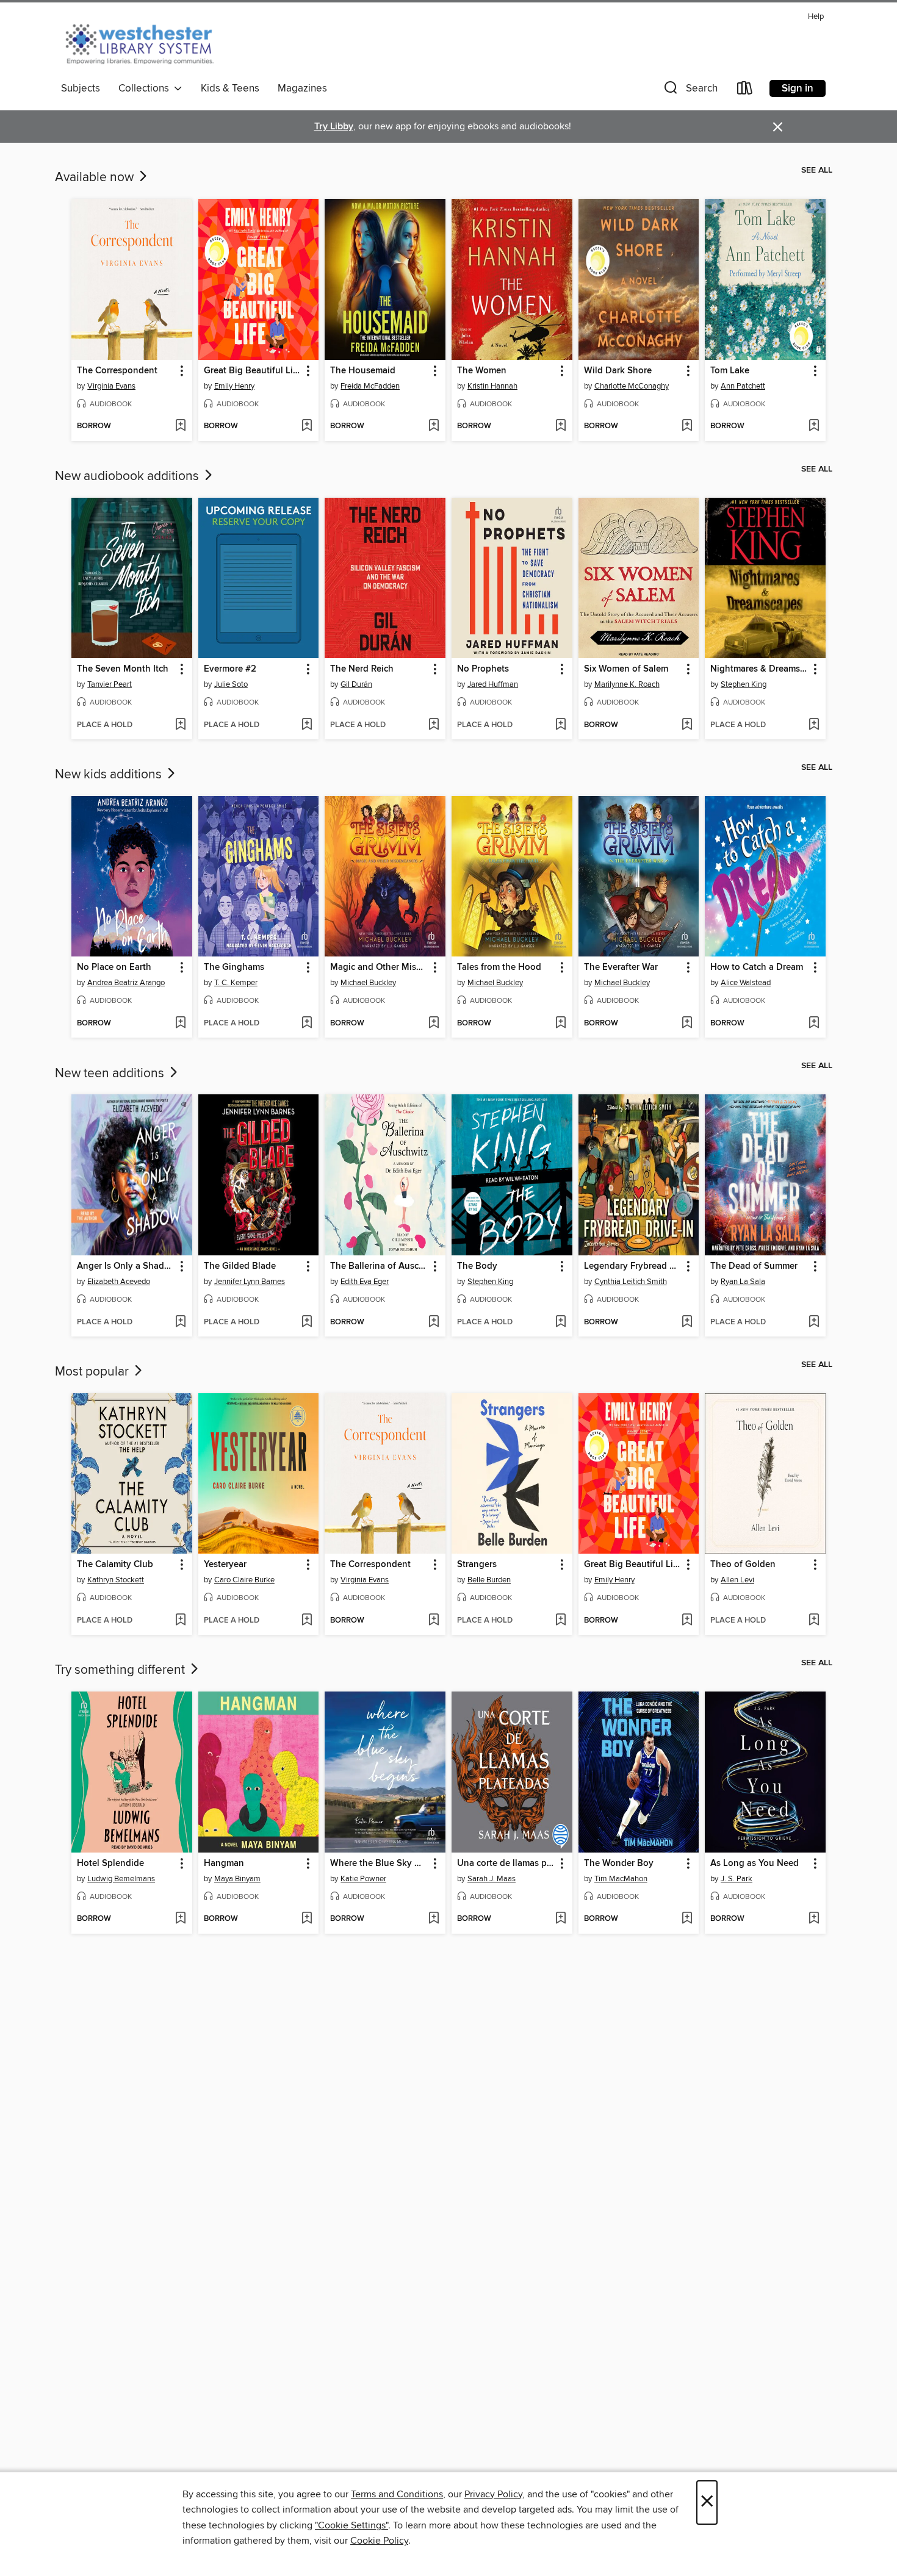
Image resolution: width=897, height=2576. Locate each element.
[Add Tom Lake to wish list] (814, 426)
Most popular (93, 1372)
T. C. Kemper (236, 983)
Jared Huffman (493, 684)
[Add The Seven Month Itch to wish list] (180, 725)
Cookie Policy (379, 2541)
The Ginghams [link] (234, 967)
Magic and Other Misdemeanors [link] (379, 967)
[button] (690, 91)
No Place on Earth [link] (114, 967)
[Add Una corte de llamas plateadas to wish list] (560, 1919)
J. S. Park (737, 1879)
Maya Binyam (237, 1879)
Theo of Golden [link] (743, 1565)
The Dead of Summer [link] (754, 1266)
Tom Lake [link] (730, 371)
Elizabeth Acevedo (119, 1282)
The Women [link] (482, 371)
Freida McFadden (370, 386)
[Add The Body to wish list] (560, 1322)
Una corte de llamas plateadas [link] (506, 1864)
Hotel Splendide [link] (110, 1864)
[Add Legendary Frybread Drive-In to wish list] (687, 1322)
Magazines (302, 88)
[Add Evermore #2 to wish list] (307, 725)
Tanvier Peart (110, 684)
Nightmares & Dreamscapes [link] (759, 669)
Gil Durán (356, 684)
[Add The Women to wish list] (560, 426)
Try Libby (334, 127)
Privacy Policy (493, 2494)
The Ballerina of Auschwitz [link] (379, 1266)
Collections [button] (146, 88)
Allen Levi (737, 1580)
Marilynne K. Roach (627, 684)
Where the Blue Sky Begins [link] (379, 1864)
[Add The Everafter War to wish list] (687, 1024)
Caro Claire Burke (244, 1580)
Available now (96, 178)
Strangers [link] (477, 1565)
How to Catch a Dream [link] (757, 967)
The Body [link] (477, 1266)
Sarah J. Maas (492, 1879)
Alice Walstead (746, 983)
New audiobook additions (128, 476)
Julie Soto (231, 684)
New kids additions (110, 775)
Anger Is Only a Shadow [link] (126, 1266)
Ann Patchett (743, 386)
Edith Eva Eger (365, 1282)
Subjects (81, 88)
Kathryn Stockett (116, 1580)
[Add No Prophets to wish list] (560, 725)
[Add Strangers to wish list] (560, 1621)
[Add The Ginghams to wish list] (307, 1024)
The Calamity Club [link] (115, 1565)
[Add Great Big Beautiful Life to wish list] (307, 426)
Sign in (798, 88)
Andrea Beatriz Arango (126, 983)
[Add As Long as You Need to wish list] (814, 1919)
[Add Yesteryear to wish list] (307, 1621)
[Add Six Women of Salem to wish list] (687, 725)
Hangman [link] (224, 1864)
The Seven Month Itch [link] (123, 669)
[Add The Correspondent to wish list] (180, 426)
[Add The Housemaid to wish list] (434, 426)
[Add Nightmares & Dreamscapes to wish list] (814, 725)
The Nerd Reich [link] (362, 669)
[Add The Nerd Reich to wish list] (434, 725)
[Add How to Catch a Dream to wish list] (814, 1024)
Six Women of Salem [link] (626, 669)
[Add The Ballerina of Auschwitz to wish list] (434, 1322)
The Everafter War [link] (621, 967)
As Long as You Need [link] (755, 1864)
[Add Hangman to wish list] (307, 1919)
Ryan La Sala (743, 1282)
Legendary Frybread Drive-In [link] (633, 1266)
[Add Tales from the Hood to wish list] (560, 1024)
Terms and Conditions (397, 2494)
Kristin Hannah (492, 386)
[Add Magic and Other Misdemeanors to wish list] (434, 1024)
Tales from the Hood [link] (499, 967)
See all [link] (817, 170)
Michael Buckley (368, 983)
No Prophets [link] (483, 669)
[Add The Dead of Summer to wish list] (814, 1322)
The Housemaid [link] (363, 371)
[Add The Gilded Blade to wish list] (307, 1322)
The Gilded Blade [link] (240, 1266)
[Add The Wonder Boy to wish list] (687, 1919)
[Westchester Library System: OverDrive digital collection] (146, 42)
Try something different (121, 1670)
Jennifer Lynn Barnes (250, 1282)
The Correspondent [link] (117, 371)
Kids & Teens (230, 88)
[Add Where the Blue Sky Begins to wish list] (434, 1919)
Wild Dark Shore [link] (618, 371)
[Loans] (745, 91)
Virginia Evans (111, 386)
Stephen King (744, 684)
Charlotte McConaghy (632, 386)
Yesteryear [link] (225, 1565)
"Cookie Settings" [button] (351, 2525)
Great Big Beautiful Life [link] (252, 371)
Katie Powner (363, 1879)
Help (816, 17)
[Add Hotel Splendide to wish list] (180, 1919)
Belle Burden (489, 1580)
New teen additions (111, 1074)
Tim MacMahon (621, 1879)
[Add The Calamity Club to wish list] (180, 1621)
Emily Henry (234, 386)
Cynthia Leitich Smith (631, 1282)
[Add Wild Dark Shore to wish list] (687, 426)
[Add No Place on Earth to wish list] (180, 1024)
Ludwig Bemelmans (121, 1879)
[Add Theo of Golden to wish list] (814, 1621)
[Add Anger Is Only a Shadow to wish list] (180, 1322)
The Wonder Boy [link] (619, 1864)
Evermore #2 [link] (230, 669)
